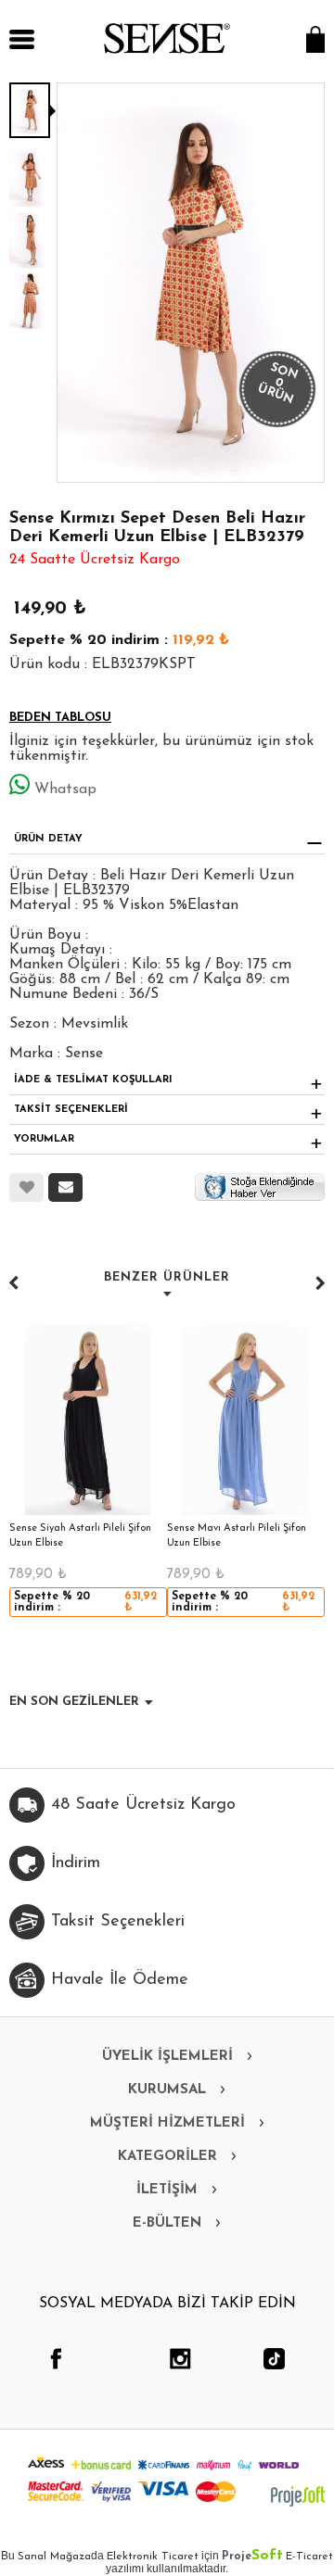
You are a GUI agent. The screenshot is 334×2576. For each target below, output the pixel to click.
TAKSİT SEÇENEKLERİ (71, 1110)
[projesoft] (298, 2496)
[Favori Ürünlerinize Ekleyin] (26, 1187)
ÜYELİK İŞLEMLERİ (167, 2057)
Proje (252, 2557)
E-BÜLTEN (167, 2223)
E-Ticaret (309, 2557)
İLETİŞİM (167, 2190)
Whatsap (65, 789)
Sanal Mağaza (54, 2557)
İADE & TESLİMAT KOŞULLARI (93, 1080)
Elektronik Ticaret (153, 2557)
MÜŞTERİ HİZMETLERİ (167, 2123)
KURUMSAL (167, 2090)
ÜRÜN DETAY (48, 839)
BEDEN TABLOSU (60, 718)
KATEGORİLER (167, 2157)
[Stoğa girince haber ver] (260, 1186)
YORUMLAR (44, 1139)
